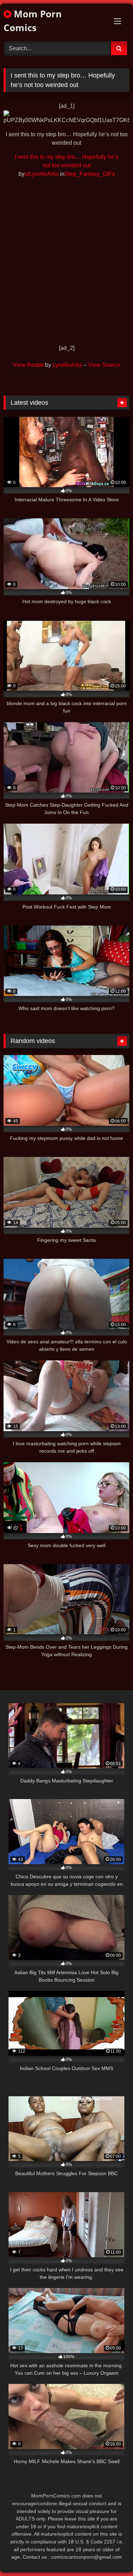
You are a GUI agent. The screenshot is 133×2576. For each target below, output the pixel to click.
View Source (104, 365)
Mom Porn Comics (33, 21)
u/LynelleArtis (41, 174)
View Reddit (28, 365)
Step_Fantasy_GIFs (90, 174)
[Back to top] (111, 2555)
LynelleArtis (67, 365)
